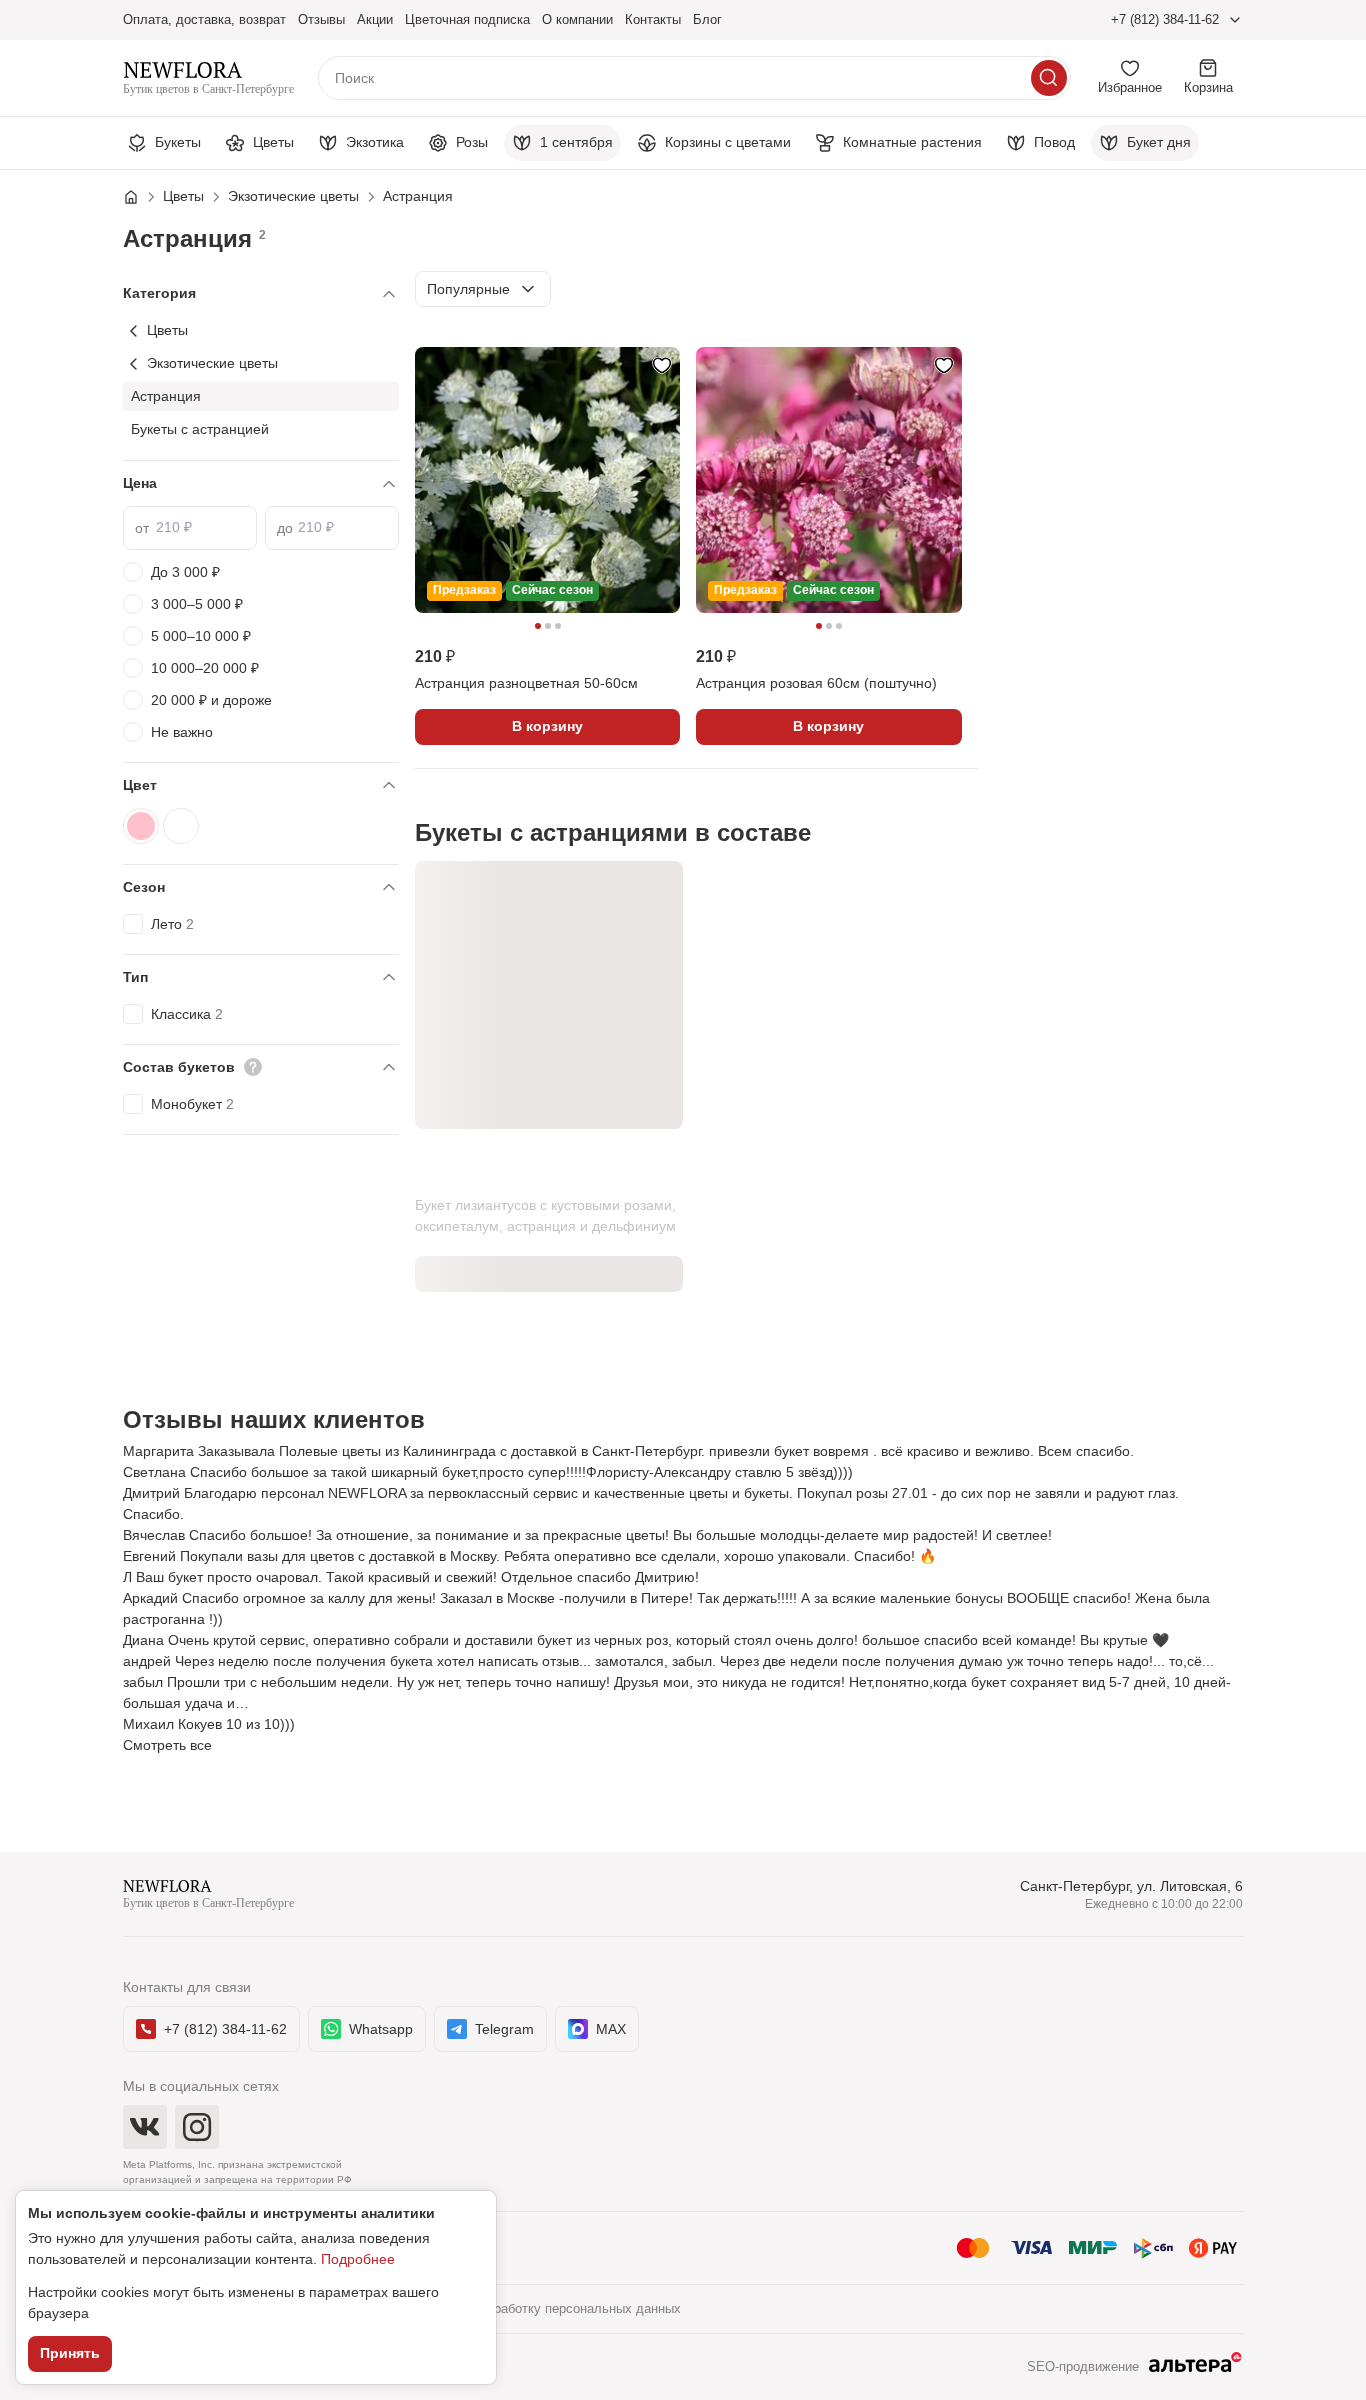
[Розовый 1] (141, 826)
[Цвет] (261, 785)
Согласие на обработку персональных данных (541, 2308)
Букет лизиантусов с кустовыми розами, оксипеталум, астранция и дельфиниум (545, 1215)
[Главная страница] (141, 197)
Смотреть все (167, 1745)
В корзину (547, 726)
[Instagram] (197, 2127)
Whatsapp (381, 2029)
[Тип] (261, 977)
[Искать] (1049, 78)
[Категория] (261, 293)
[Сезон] (261, 887)
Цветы (167, 330)
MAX (611, 2029)
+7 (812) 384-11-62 (1165, 19)
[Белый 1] (181, 826)
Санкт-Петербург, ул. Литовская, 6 (1131, 1886)
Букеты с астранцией (200, 429)
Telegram (504, 2029)
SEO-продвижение (1083, 2366)
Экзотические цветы (212, 363)
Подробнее (358, 2259)
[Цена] (261, 483)
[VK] (145, 2127)
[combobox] (483, 289)
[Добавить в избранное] (662, 365)
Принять (70, 2353)
